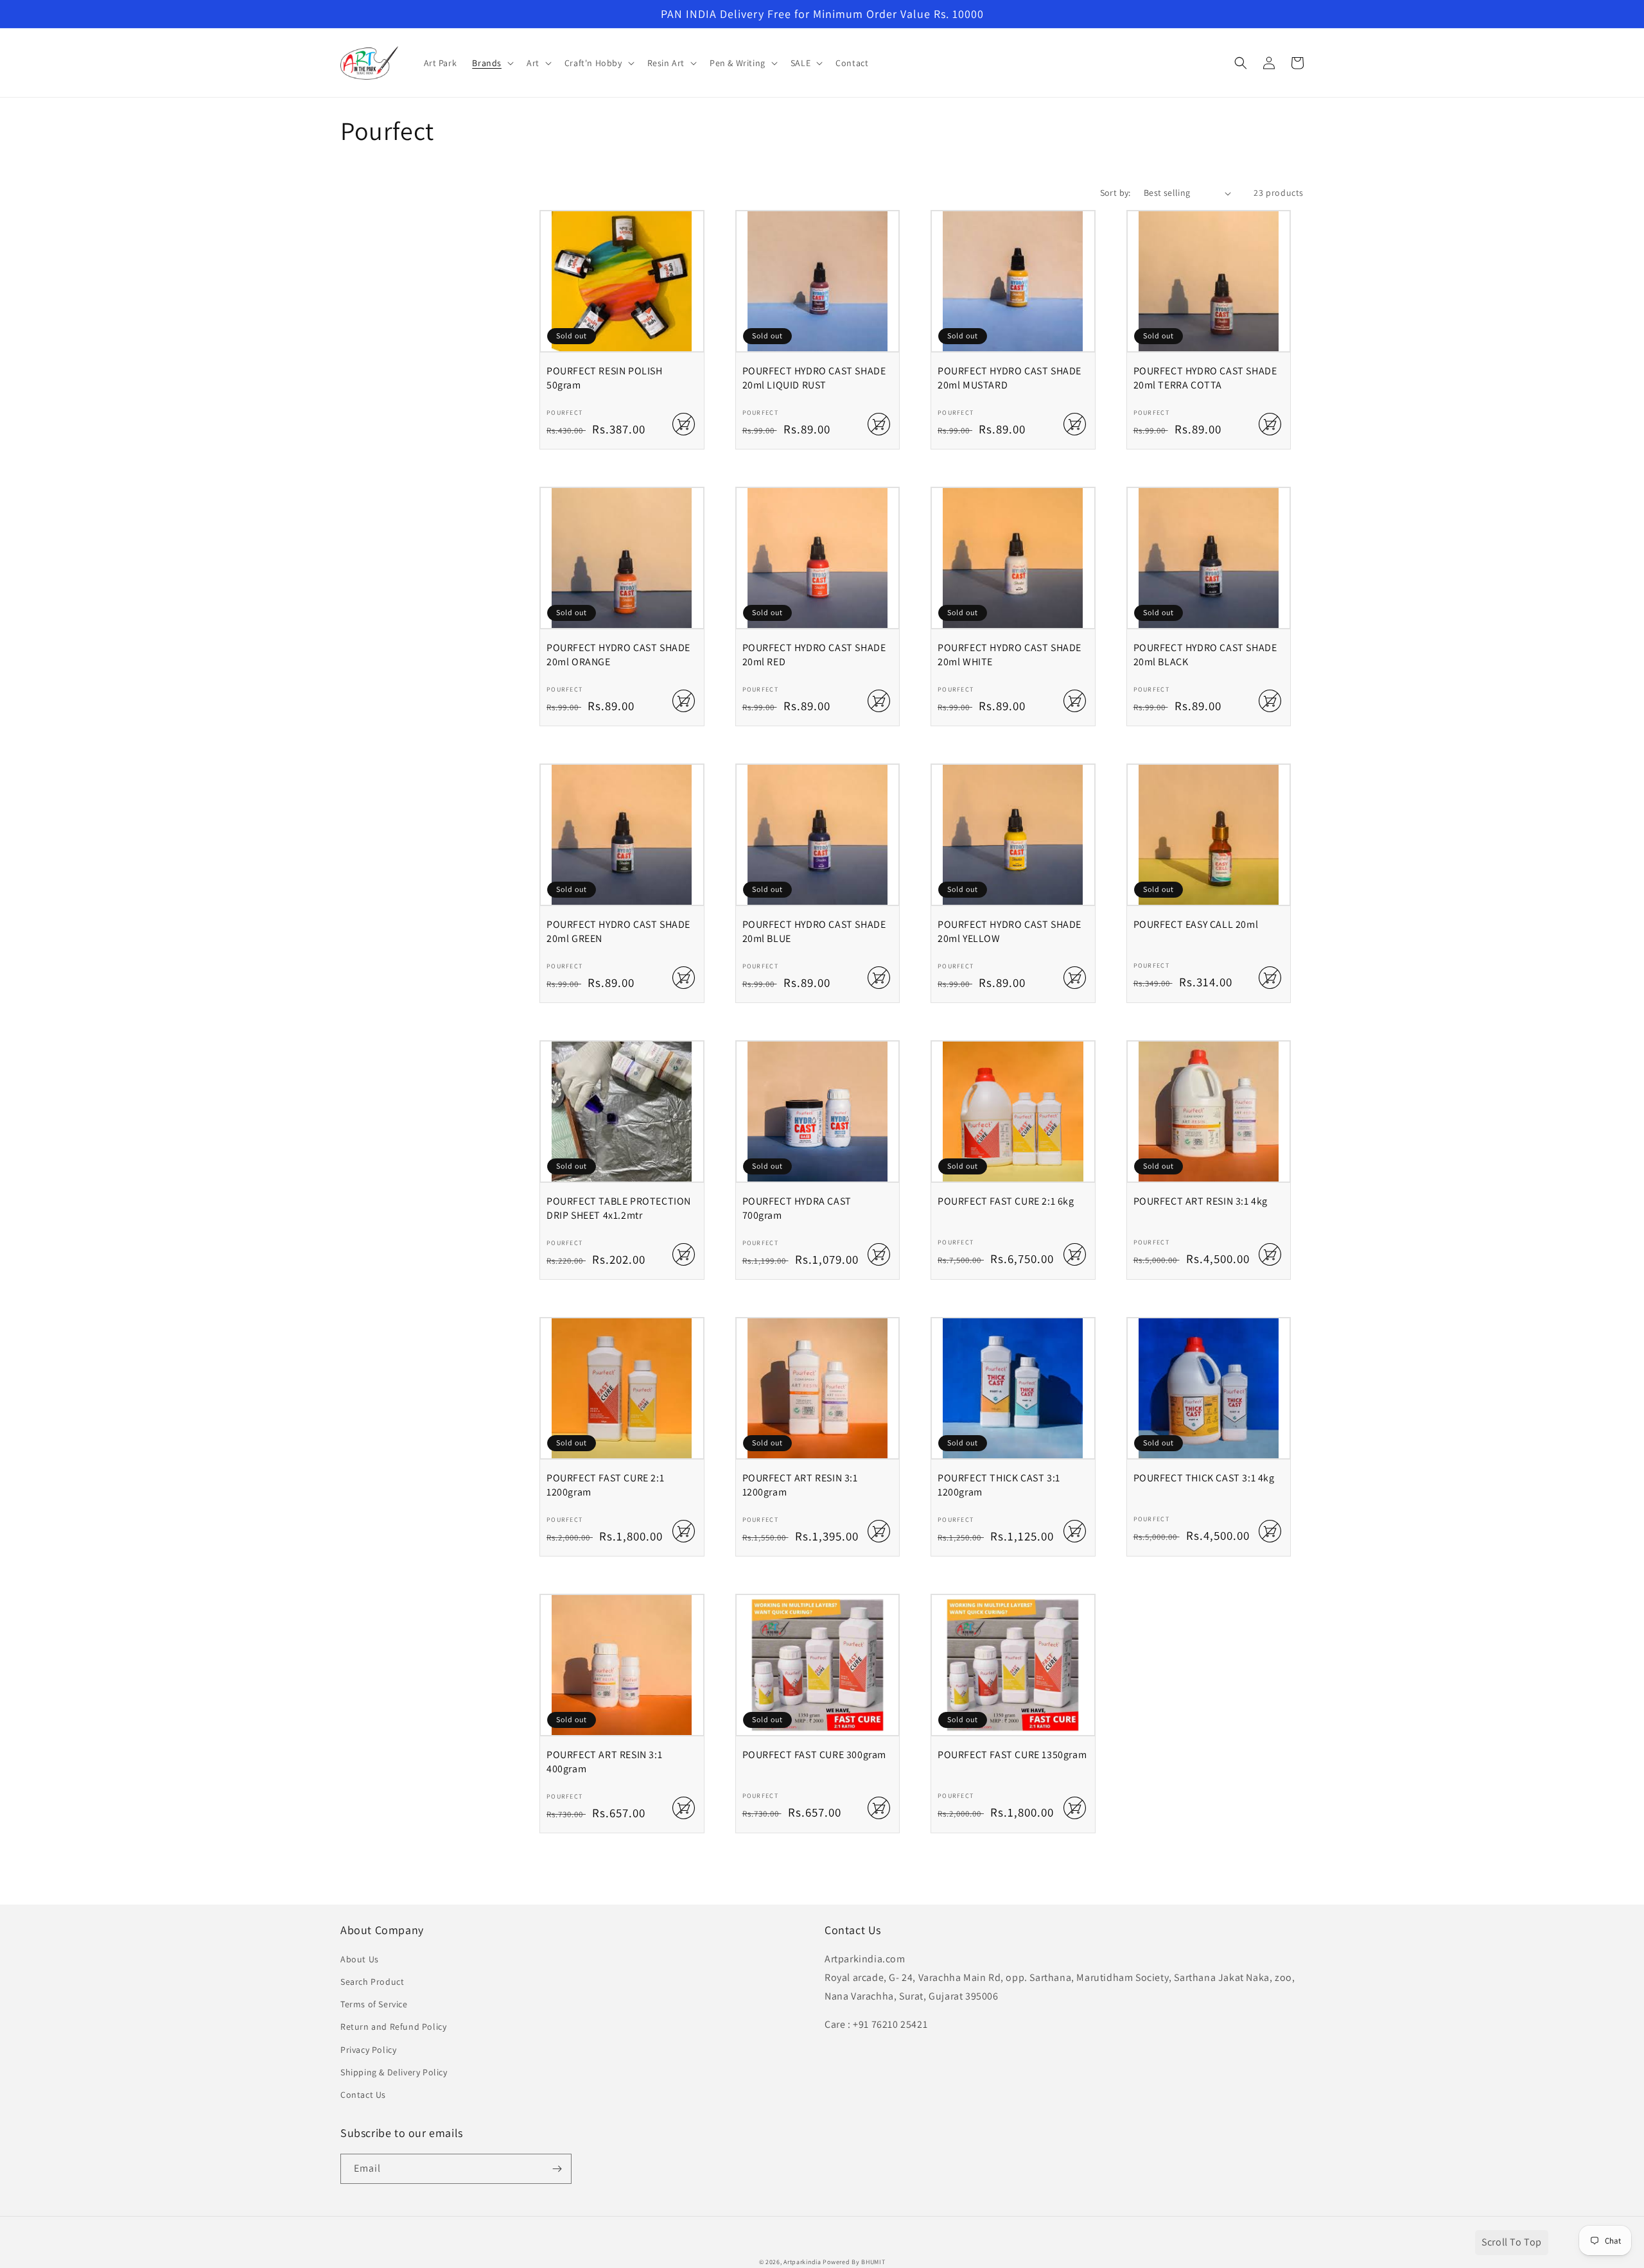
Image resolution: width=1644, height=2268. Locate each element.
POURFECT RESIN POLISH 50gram (605, 378)
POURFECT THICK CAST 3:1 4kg (1204, 1478)
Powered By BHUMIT (854, 2262)
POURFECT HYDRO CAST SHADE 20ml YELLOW (1010, 931)
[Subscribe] (557, 2169)
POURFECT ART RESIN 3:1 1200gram (800, 1485)
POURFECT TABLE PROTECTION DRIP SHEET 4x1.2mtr (619, 1208)
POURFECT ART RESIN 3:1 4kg (1201, 1201)
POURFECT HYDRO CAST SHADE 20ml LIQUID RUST (814, 378)
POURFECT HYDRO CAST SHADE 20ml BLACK (1205, 655)
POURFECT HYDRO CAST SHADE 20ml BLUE (814, 931)
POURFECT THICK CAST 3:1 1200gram (999, 1485)
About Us (360, 1959)
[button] (492, 63)
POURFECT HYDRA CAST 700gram (797, 1208)
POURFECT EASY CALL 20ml (1196, 924)
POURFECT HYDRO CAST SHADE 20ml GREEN (618, 931)
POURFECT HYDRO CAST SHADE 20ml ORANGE (618, 655)
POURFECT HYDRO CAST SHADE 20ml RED (814, 655)
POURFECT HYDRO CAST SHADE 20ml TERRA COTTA (1205, 378)
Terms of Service (374, 2004)
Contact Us (363, 2095)
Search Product (372, 1982)
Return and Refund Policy (393, 2027)
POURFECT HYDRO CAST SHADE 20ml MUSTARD (1010, 378)
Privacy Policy (368, 2050)
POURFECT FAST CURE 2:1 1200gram (605, 1485)
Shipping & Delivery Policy (394, 2072)
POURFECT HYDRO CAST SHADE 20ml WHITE (1010, 655)
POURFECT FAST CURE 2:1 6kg (1006, 1201)
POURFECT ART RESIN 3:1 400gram (604, 1762)
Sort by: (1115, 193)
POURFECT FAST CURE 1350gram (1012, 1755)
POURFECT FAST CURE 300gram (815, 1755)
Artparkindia (802, 2262)
